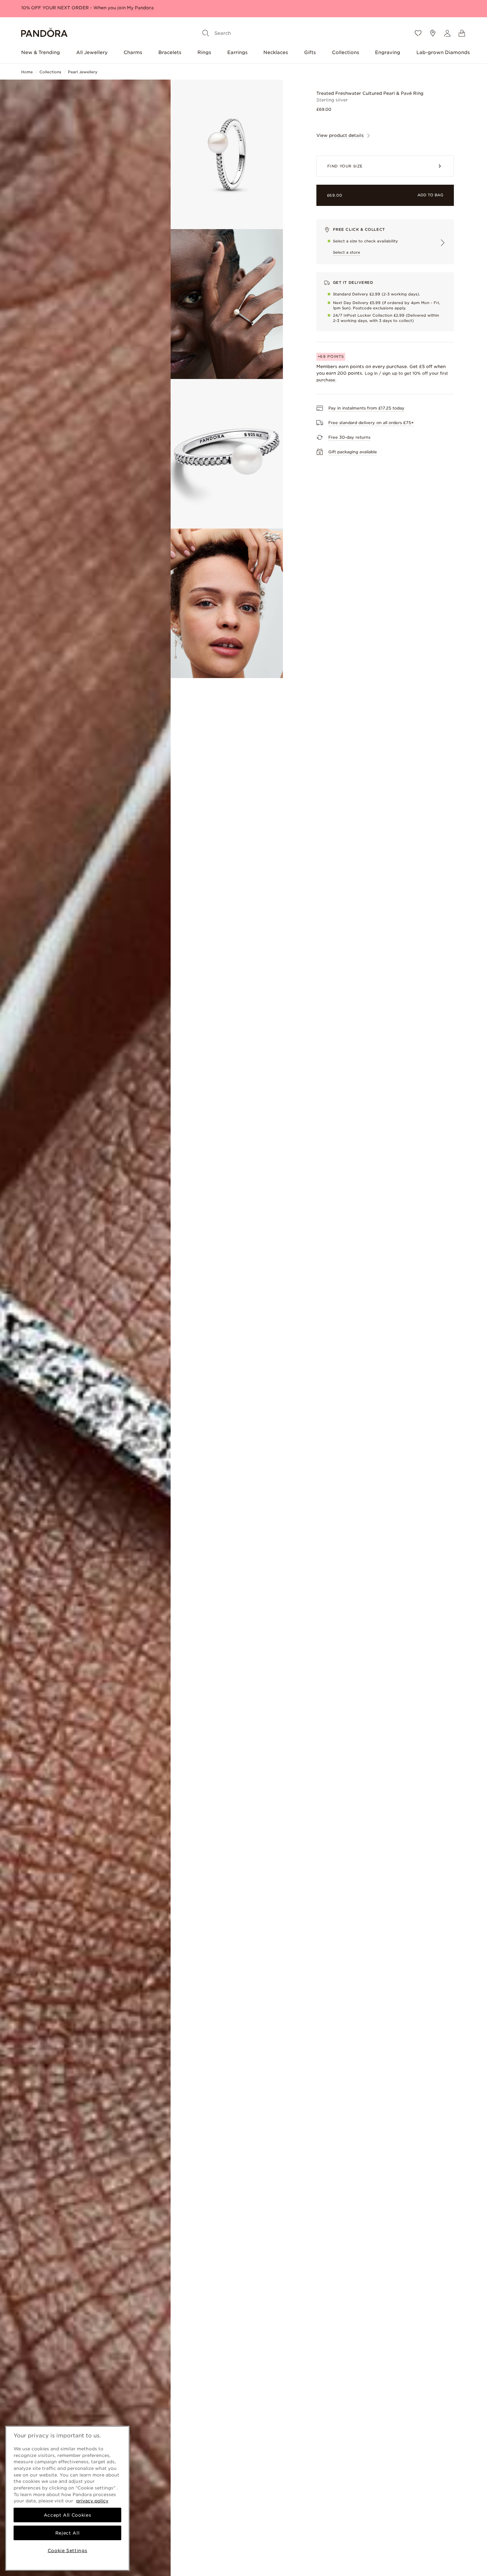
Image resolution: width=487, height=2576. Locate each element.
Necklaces (276, 52)
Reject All (68, 2533)
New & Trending (41, 52)
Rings (204, 52)
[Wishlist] (418, 33)
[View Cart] (462, 33)
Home (27, 72)
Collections (346, 52)
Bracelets (170, 52)
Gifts (310, 52)
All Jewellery (92, 52)
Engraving (388, 52)
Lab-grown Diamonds (443, 52)
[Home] (44, 33)
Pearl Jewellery (83, 72)
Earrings (237, 52)
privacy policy (92, 2501)
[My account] (447, 33)
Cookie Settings (68, 2550)
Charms (133, 52)
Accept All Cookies (68, 2515)
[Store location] (433, 33)
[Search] (206, 33)
